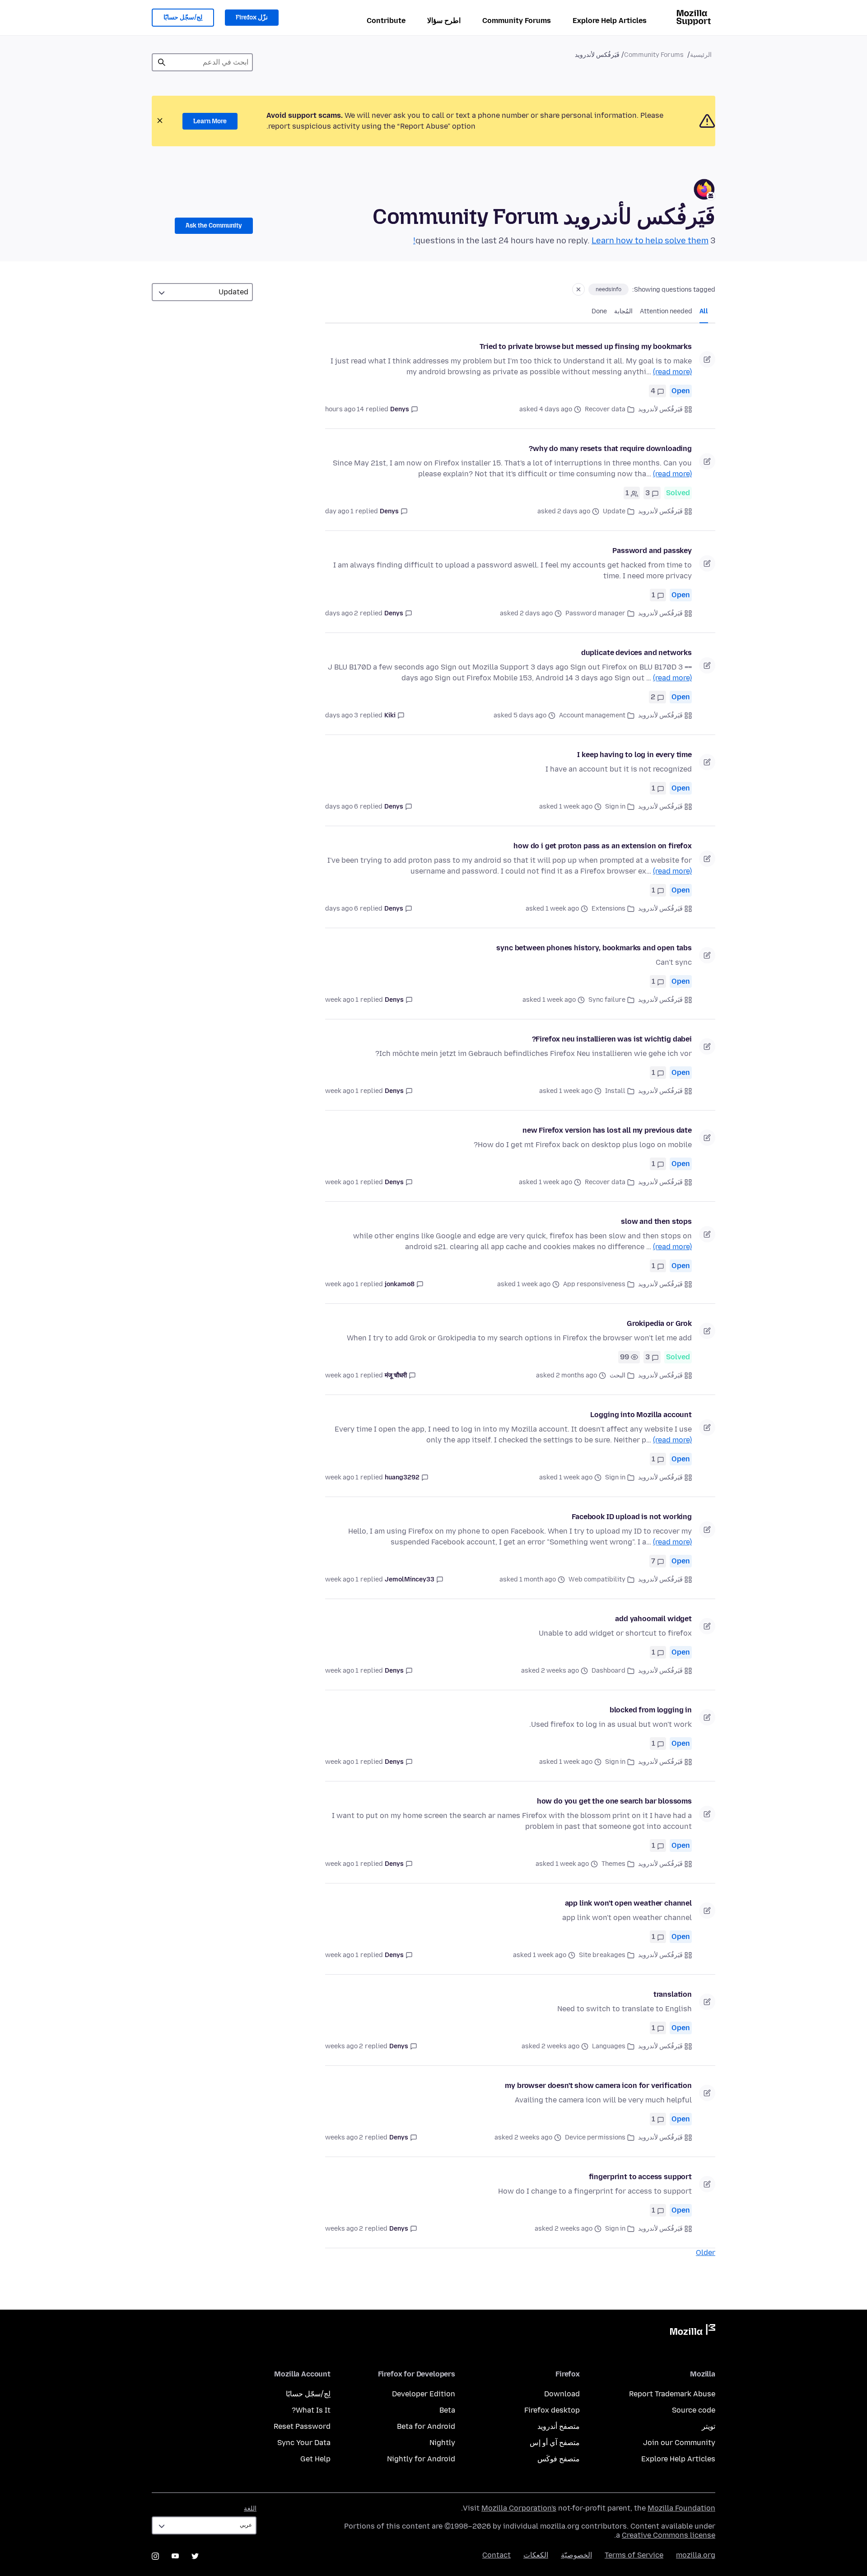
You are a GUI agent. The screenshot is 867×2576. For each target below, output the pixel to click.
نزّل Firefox (252, 17)
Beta (447, 2410)
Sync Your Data (304, 2443)
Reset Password (302, 2426)
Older (706, 2253)
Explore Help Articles (610, 21)
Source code (694, 2410)
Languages (609, 2046)
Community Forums (517, 21)
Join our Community (679, 2443)
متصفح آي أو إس (555, 2443)
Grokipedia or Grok (659, 1323)
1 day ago (339, 511)
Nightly (442, 2443)
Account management (592, 715)
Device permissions (595, 2137)
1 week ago (342, 1000)
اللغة (250, 2509)
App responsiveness (594, 1284)
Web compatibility (597, 1579)
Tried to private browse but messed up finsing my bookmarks (586, 346)
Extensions (608, 909)
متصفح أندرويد (559, 2426)
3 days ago (342, 715)
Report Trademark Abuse (672, 2394)
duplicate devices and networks (636, 653)
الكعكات (536, 2555)
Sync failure (607, 1000)
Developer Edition (424, 2394)
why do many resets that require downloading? (610, 449)
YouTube (175, 2556)
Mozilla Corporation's (519, 2508)
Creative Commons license (669, 2535)
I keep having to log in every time (634, 755)
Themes (613, 1864)
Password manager (595, 613)
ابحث (162, 62)
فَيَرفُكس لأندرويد (660, 409)
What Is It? (311, 2410)
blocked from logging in (651, 1710)
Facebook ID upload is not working (632, 1517)
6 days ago (342, 807)
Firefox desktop (552, 2410)
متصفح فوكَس (559, 2459)
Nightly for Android (421, 2459)
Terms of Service (634, 2555)
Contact (496, 2555)
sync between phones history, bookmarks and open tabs (594, 948)
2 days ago (342, 613)
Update (614, 511)
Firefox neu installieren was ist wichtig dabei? (612, 1039)
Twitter (195, 2556)
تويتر (709, 2426)
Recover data (605, 409)
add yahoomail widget (653, 1619)
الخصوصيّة (576, 2555)
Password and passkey (652, 551)
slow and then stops (656, 1221)
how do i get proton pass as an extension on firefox (603, 846)
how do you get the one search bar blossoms (614, 1801)
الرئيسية (701, 55)
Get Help (315, 2459)
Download (562, 2394)
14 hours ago (345, 409)
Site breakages (602, 1955)
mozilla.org (696, 2555)
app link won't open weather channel (628, 1903)
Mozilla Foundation (681, 2508)
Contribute (386, 21)
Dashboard (608, 1671)
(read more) (672, 372)
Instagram (155, 2556)
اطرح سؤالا (444, 21)
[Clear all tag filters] (578, 289)
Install (615, 1091)
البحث (618, 1375)
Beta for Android (426, 2426)
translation (673, 1994)
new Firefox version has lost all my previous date (607, 1130)
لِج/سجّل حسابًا (183, 17)
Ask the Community (214, 226)
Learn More (210, 121)
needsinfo (608, 289)
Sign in (615, 807)
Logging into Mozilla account (641, 1415)
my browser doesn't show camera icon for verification (598, 2085)
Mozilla (693, 2331)
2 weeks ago (344, 2046)
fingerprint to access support (640, 2177)
